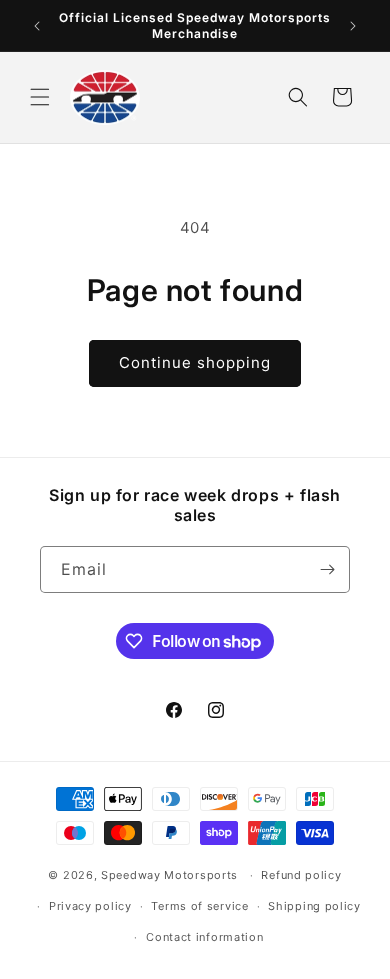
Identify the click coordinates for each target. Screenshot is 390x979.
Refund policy (301, 875)
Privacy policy (90, 906)
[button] (40, 97)
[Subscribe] (327, 569)
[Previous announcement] (37, 26)
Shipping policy (314, 906)
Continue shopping (195, 362)
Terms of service (199, 906)
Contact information (204, 937)
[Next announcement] (353, 26)
